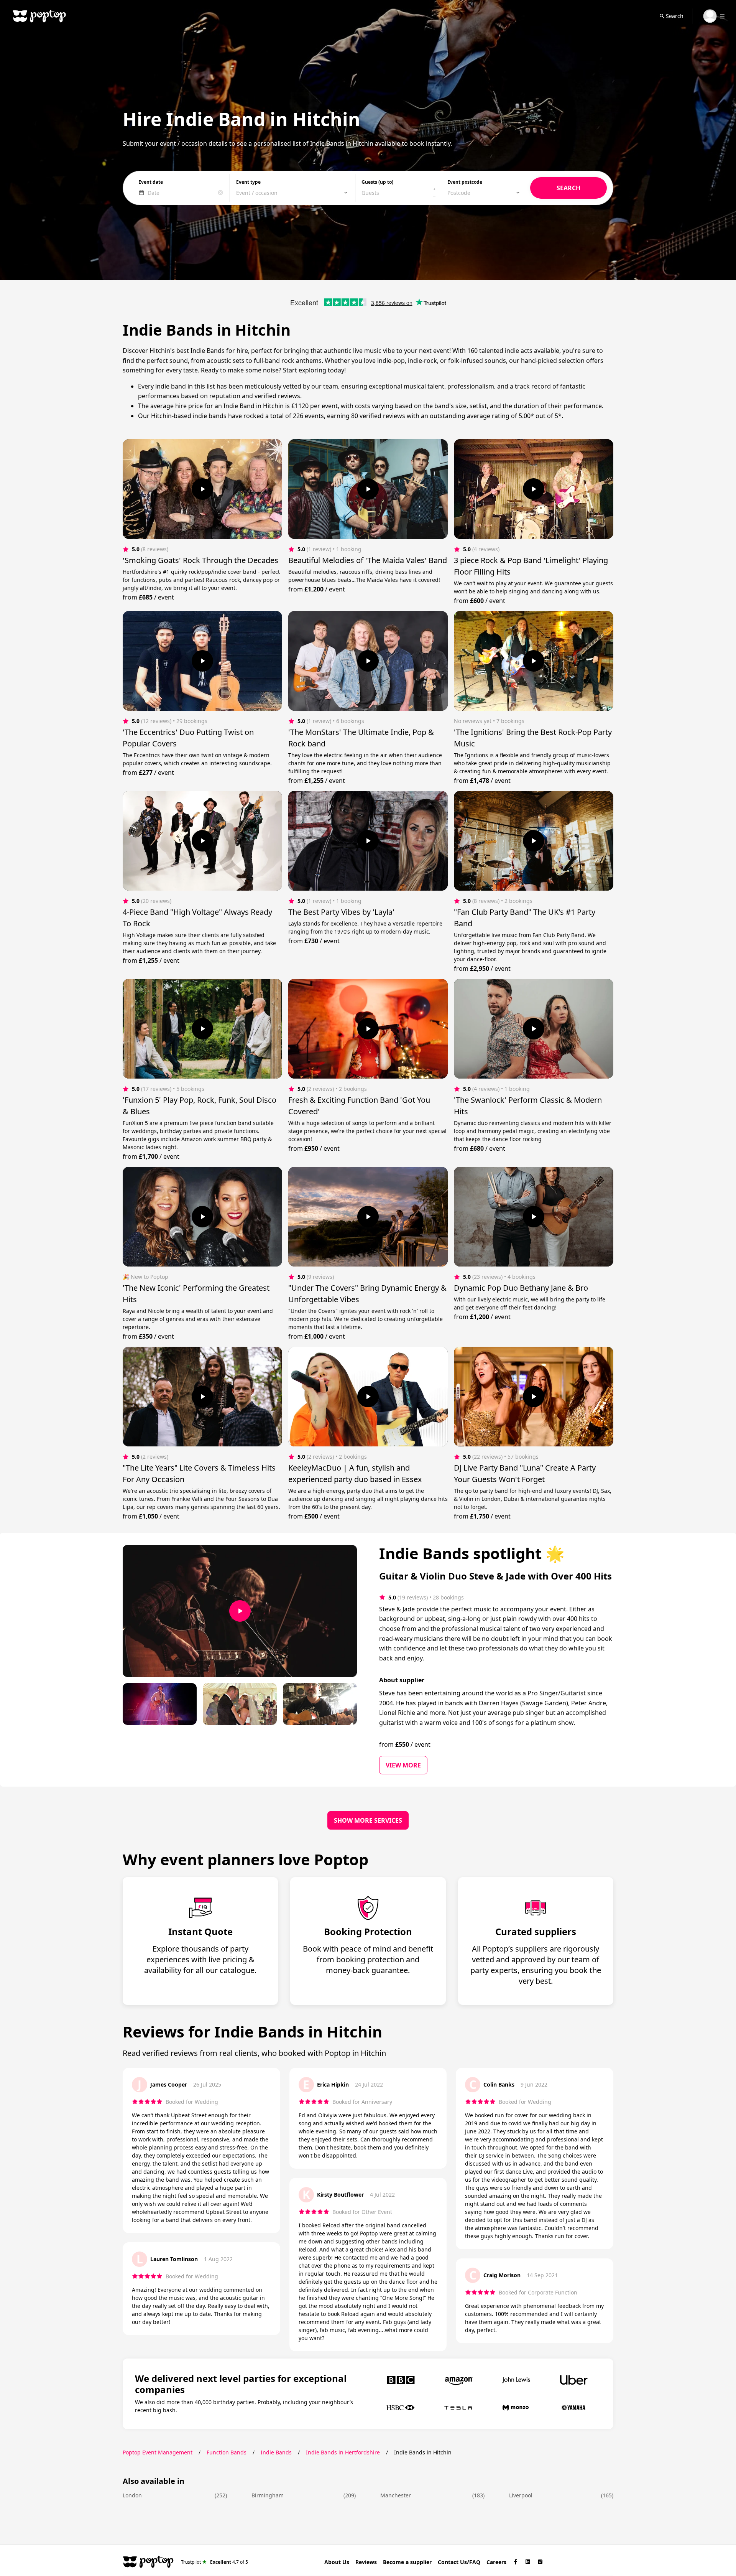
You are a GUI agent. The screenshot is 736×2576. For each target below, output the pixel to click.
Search (675, 16)
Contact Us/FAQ (459, 2562)
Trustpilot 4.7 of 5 (214, 2562)
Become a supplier (407, 2562)
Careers (496, 2562)
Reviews (366, 2562)
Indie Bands (276, 2452)
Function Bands (227, 2452)
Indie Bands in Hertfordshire (343, 2452)
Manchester (396, 2495)
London (132, 2495)
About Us (337, 2562)
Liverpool (521, 2495)
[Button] (202, 489)
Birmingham (268, 2495)
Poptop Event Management (158, 2452)
